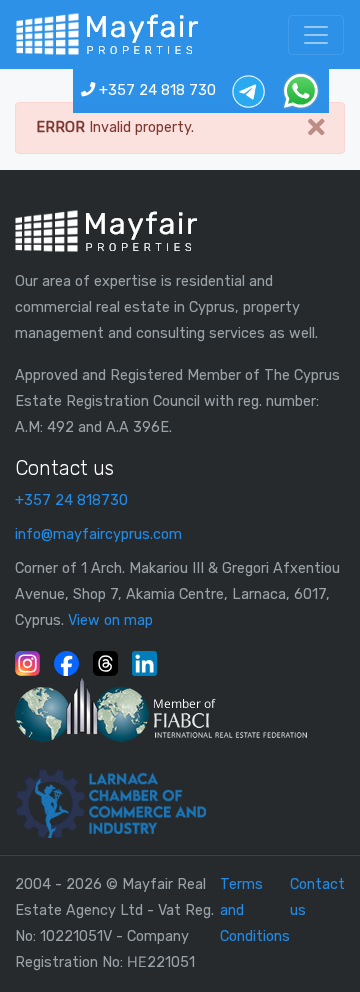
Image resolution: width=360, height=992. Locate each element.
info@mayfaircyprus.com (98, 534)
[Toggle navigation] (316, 35)
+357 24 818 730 (155, 90)
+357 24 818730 (71, 500)
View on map (110, 620)
